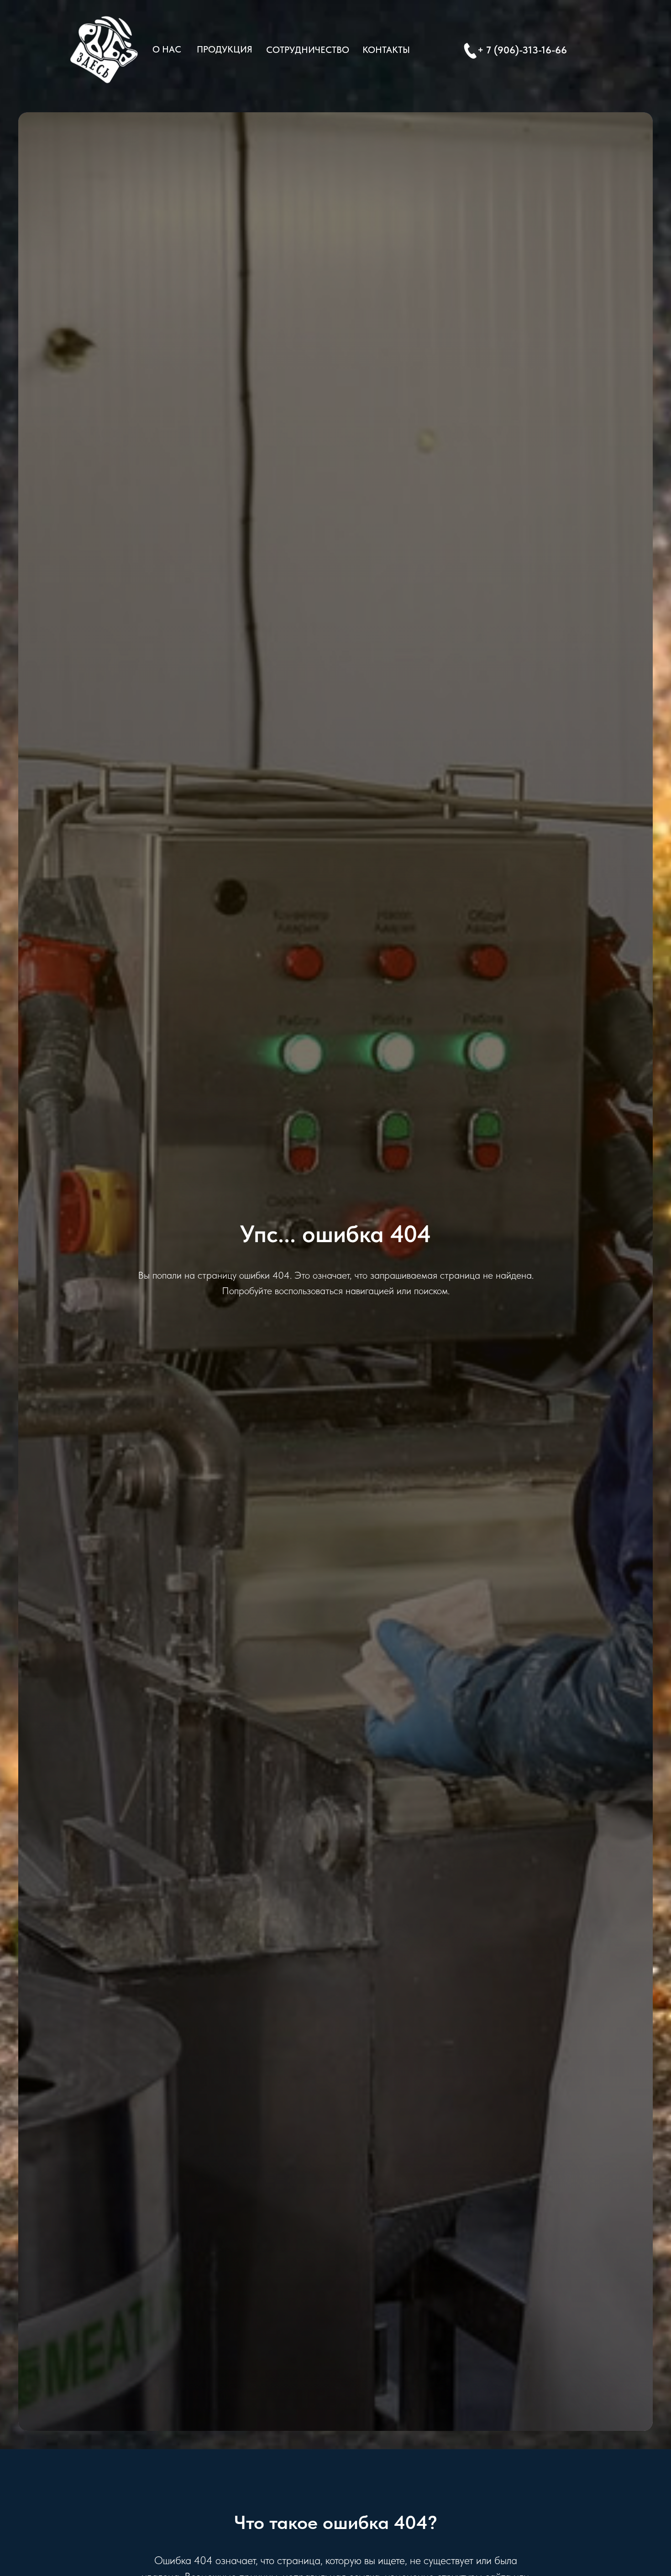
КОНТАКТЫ (386, 50)
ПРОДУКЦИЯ (225, 49)
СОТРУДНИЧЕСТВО (308, 50)
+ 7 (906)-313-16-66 (522, 50)
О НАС (167, 49)
